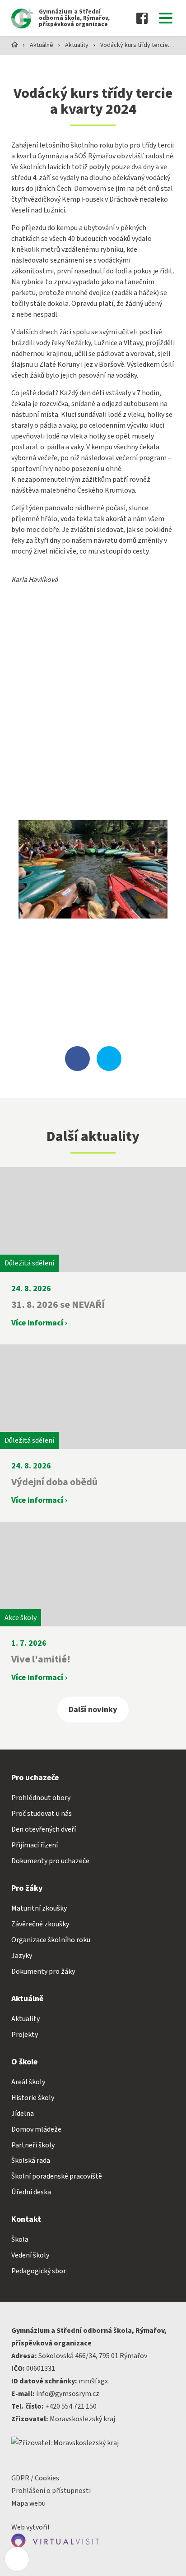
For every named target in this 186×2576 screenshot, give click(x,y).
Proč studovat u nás (42, 1814)
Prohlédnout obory (41, 1798)
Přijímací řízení (35, 1845)
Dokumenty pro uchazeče (50, 1861)
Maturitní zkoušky (39, 1908)
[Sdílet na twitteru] (109, 1059)
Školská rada (31, 2161)
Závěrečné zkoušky (40, 1924)
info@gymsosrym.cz (68, 2394)
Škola (20, 2239)
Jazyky (22, 1956)
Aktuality (77, 45)
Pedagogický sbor (39, 2271)
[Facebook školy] (142, 18)
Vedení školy (30, 2255)
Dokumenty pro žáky (43, 1971)
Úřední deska (31, 2192)
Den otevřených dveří (44, 1829)
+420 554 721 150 (71, 2406)
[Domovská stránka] (15, 44)
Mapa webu (28, 2503)
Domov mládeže (36, 2129)
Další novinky (93, 1710)
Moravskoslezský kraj (82, 2419)
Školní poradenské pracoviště (57, 2176)
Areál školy (28, 2082)
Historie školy (33, 2098)
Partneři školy (33, 2145)
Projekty (25, 2035)
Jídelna (23, 2114)
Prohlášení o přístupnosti (51, 2491)
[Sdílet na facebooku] (77, 1059)
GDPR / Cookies (35, 2478)
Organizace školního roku (51, 1940)
